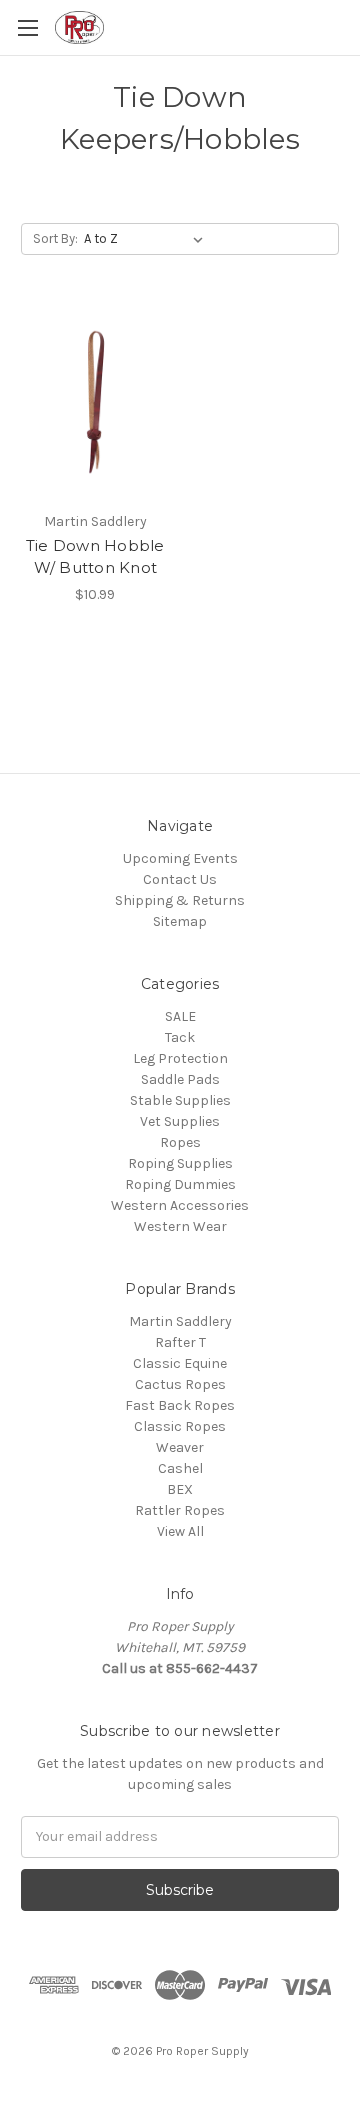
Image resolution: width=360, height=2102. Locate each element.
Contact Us (180, 879)
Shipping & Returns (180, 900)
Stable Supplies (180, 1100)
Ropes (180, 1142)
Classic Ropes (180, 1426)
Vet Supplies (180, 1121)
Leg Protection (180, 1058)
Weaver (180, 1447)
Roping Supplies (180, 1163)
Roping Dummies (180, 1184)
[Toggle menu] (27, 27)
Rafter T (180, 1342)
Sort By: (55, 238)
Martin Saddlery (180, 1321)
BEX (180, 1489)
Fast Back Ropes (180, 1405)
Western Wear (180, 1226)
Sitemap (180, 921)
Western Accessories (180, 1205)
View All (180, 1531)
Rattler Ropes (180, 1510)
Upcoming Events (180, 858)
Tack (180, 1037)
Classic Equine (180, 1363)
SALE (180, 1016)
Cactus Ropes (180, 1384)
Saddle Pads (180, 1079)
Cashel (180, 1468)
